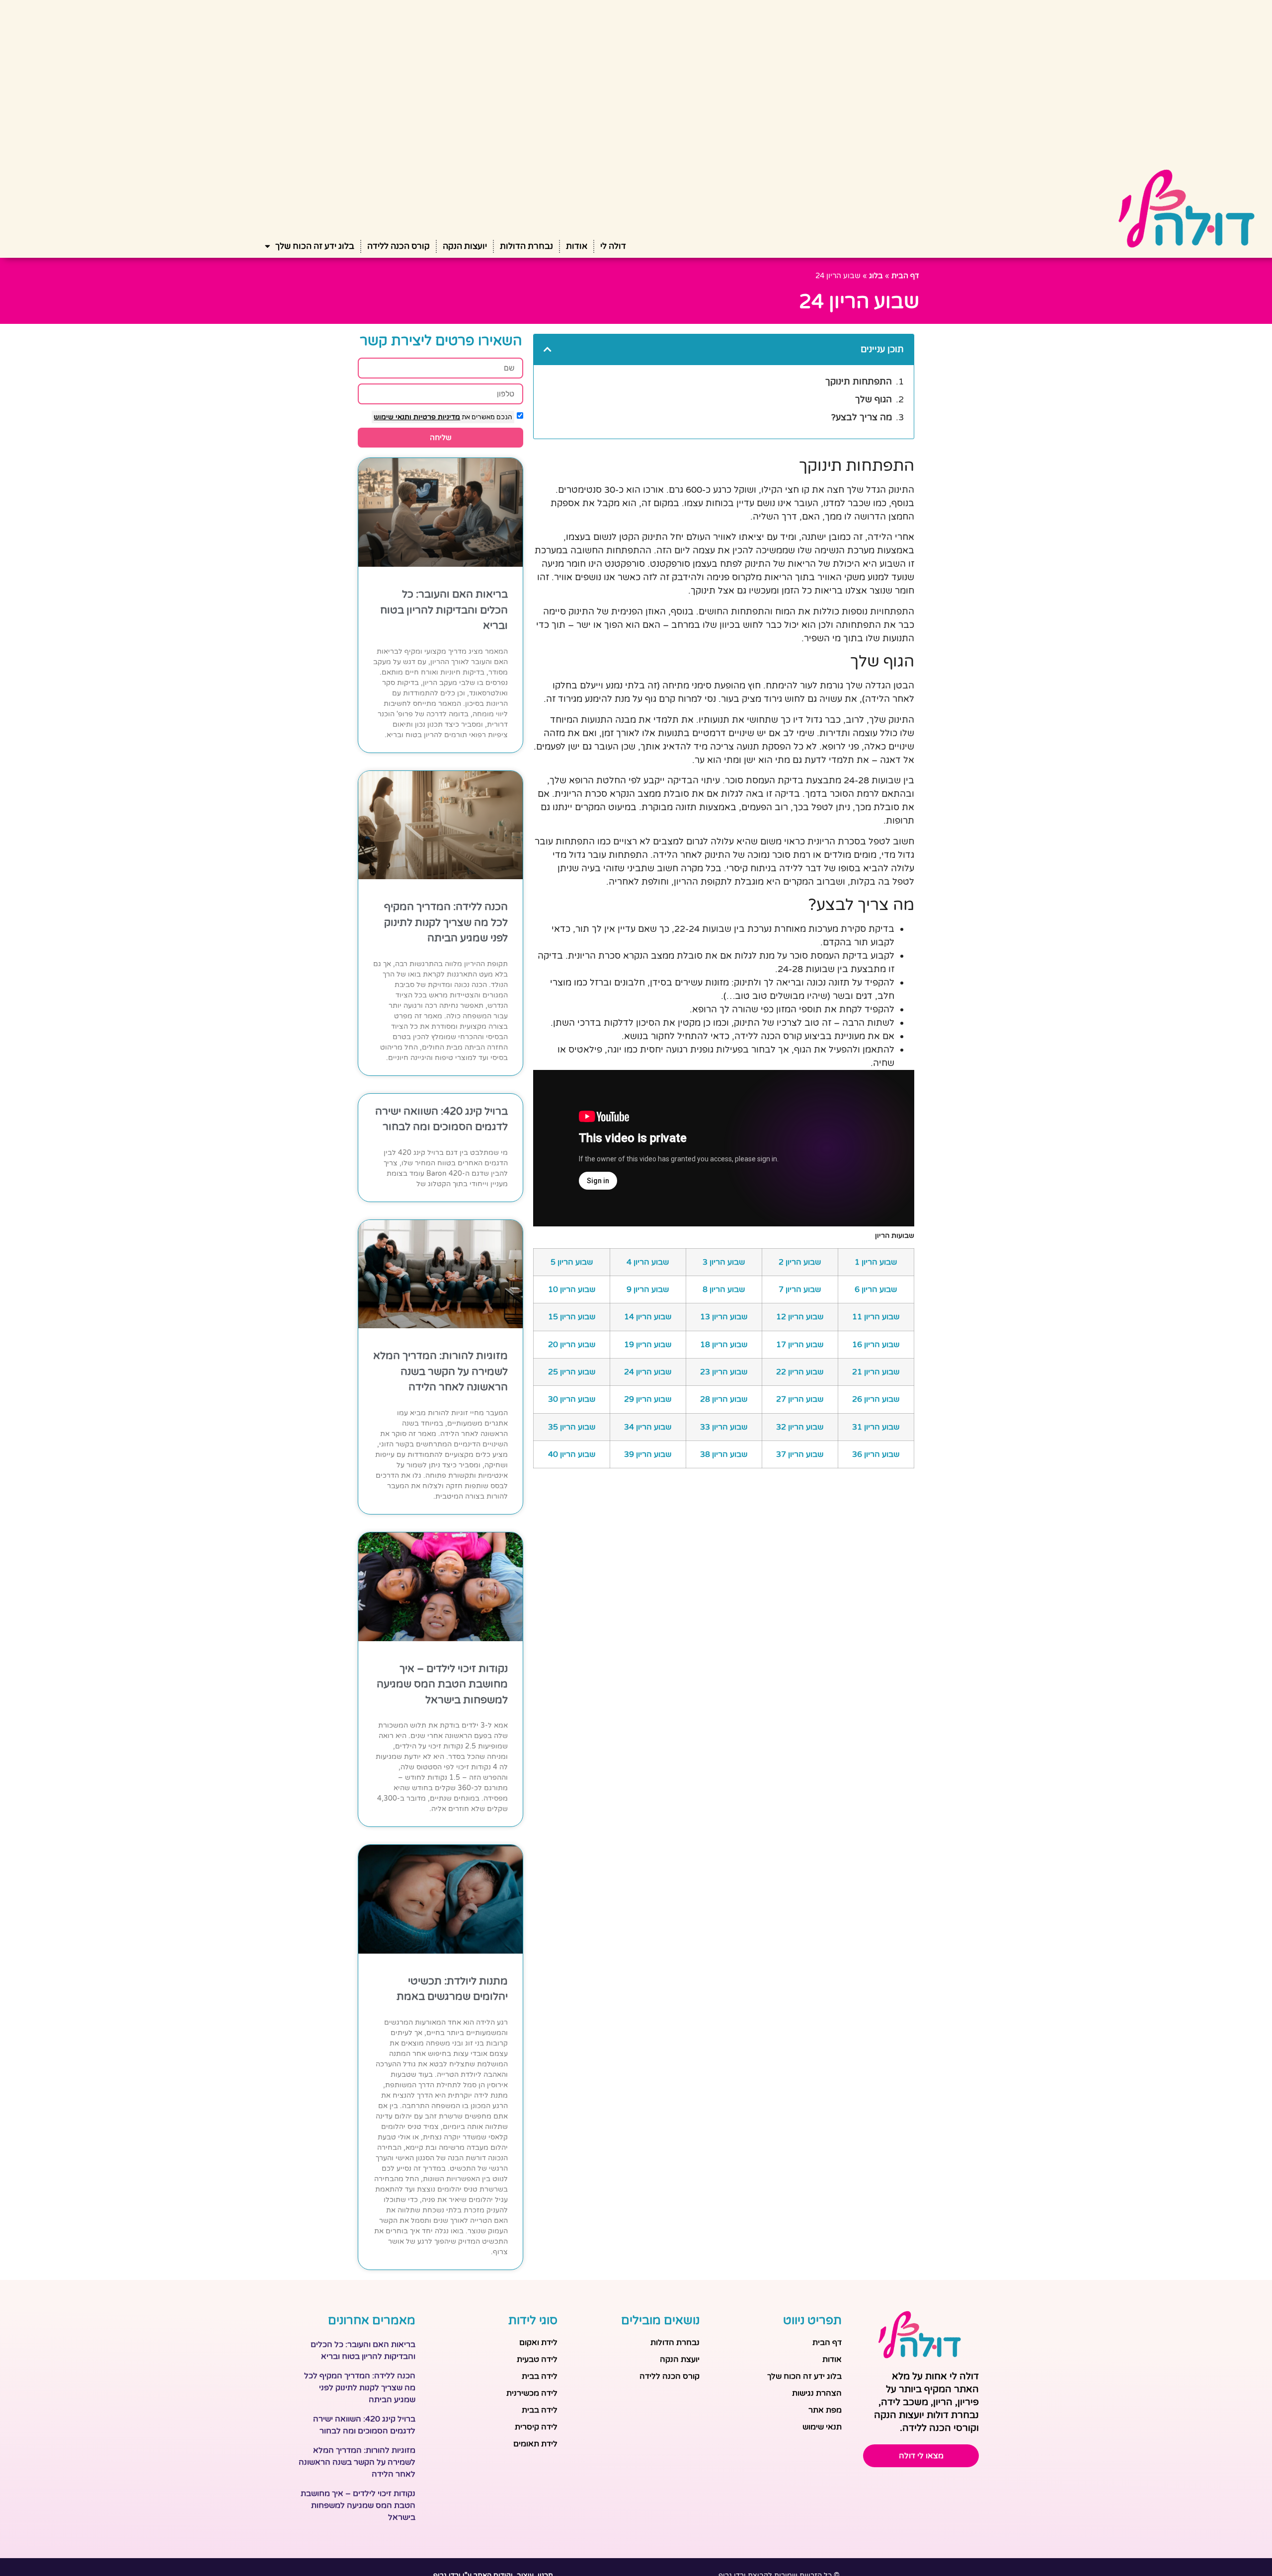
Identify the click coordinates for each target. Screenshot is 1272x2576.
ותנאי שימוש (393, 417)
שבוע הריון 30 (572, 1399)
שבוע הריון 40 (572, 1454)
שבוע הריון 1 (876, 1262)
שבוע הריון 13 (724, 1317)
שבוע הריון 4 (648, 1262)
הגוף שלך (874, 399)
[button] (548, 349)
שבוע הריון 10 (572, 1289)
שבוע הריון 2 (800, 1262)
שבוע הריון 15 (572, 1317)
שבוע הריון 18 (724, 1345)
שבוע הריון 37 (800, 1454)
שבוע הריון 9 (648, 1289)
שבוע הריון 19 (648, 1345)
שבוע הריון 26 (876, 1399)
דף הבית (905, 276)
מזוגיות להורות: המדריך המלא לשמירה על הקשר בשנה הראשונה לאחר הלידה (440, 1371)
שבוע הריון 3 (724, 1262)
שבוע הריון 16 (876, 1345)
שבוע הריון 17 (800, 1345)
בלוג (876, 276)
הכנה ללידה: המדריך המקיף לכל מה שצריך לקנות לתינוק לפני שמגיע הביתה (446, 922)
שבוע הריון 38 (724, 1454)
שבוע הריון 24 (648, 1372)
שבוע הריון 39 (648, 1454)
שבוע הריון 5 (572, 1262)
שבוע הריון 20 (572, 1345)
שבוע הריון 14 (648, 1317)
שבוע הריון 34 (648, 1427)
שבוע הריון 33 (724, 1427)
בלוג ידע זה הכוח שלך (315, 246)
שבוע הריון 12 (800, 1317)
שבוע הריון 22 (800, 1372)
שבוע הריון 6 (876, 1289)
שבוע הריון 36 (876, 1454)
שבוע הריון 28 (724, 1399)
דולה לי (613, 246)
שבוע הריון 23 (724, 1372)
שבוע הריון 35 (572, 1427)
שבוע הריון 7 (800, 1289)
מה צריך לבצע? (862, 417)
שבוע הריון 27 (800, 1399)
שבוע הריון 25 (572, 1372)
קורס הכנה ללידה (398, 246)
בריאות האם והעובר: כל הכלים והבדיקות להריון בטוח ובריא (444, 610)
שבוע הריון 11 (876, 1317)
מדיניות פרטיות (436, 417)
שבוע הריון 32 (800, 1427)
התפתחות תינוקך (859, 381)
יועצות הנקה (465, 246)
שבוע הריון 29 (648, 1399)
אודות (577, 246)
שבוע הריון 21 (876, 1372)
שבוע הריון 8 (724, 1289)
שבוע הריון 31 (876, 1427)
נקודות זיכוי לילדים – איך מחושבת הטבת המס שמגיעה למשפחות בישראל (442, 1684)
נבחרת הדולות (526, 246)
